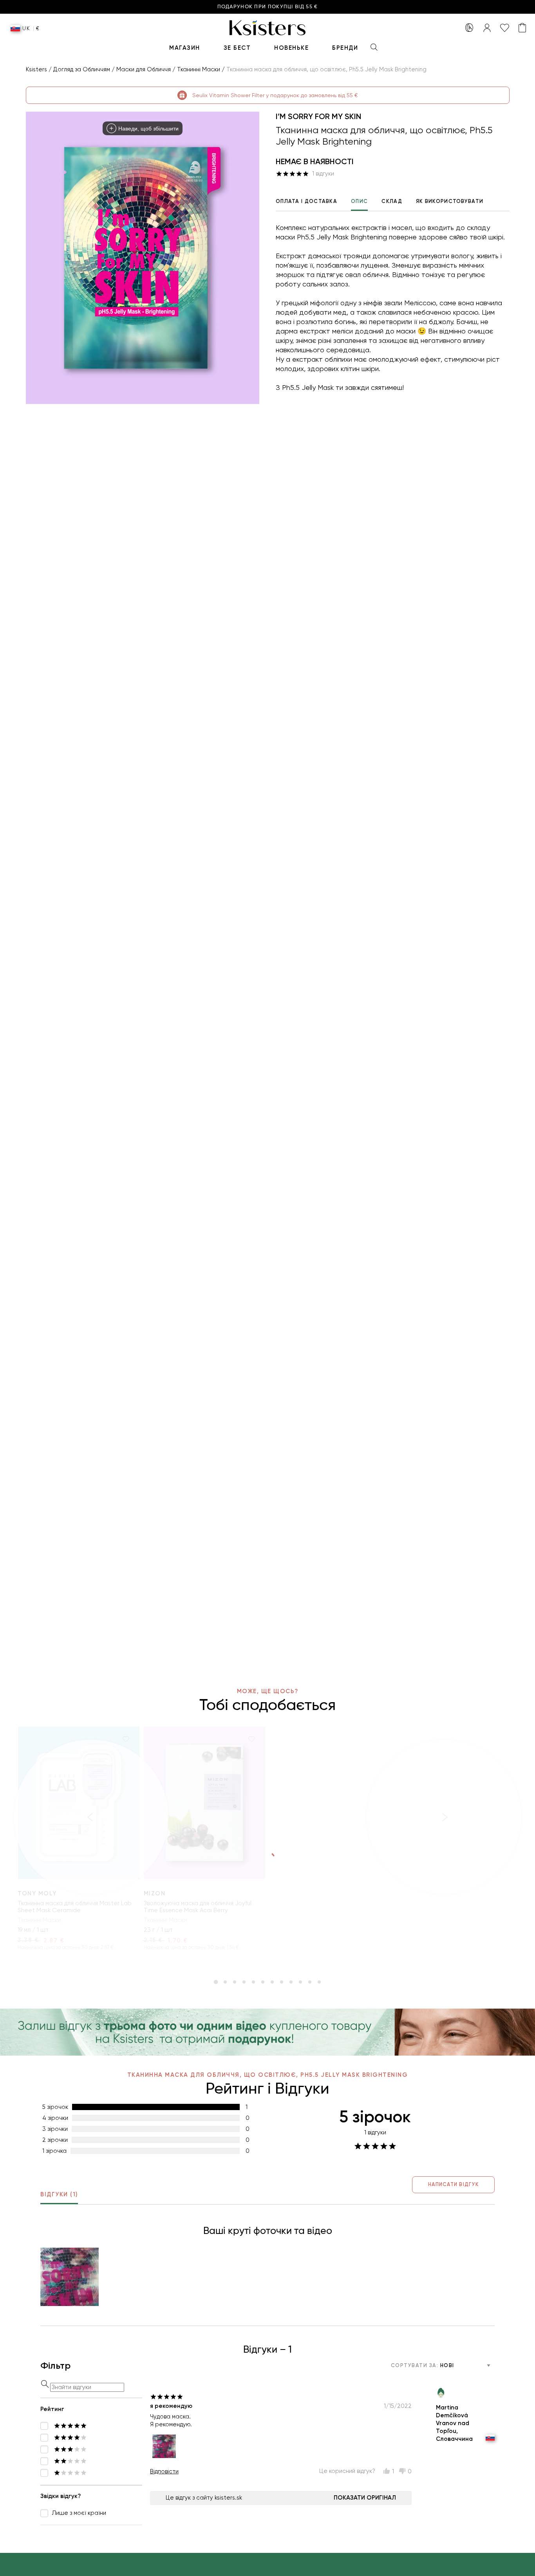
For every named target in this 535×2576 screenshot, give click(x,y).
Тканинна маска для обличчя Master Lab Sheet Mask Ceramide (75, 1907)
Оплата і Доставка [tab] (306, 201)
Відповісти (164, 2471)
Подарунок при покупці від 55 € (268, 7)
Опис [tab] (359, 201)
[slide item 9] (291, 1982)
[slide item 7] (272, 1982)
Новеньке (291, 48)
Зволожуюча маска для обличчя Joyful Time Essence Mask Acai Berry (198, 1907)
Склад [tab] (392, 201)
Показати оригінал (365, 2498)
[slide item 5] (253, 1982)
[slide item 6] (263, 1982)
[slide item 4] (244, 1982)
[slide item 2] (225, 1982)
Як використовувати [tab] (450, 201)
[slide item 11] (310, 1982)
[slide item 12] (319, 1982)
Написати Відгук (453, 2184)
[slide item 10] (300, 1982)
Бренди (345, 48)
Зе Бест (237, 48)
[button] (70, 2277)
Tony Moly (37, 1893)
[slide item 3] (235, 1982)
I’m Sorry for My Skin (318, 116)
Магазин (185, 48)
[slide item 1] (216, 1982)
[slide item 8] (282, 1982)
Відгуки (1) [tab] (59, 2194)
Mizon (155, 1893)
